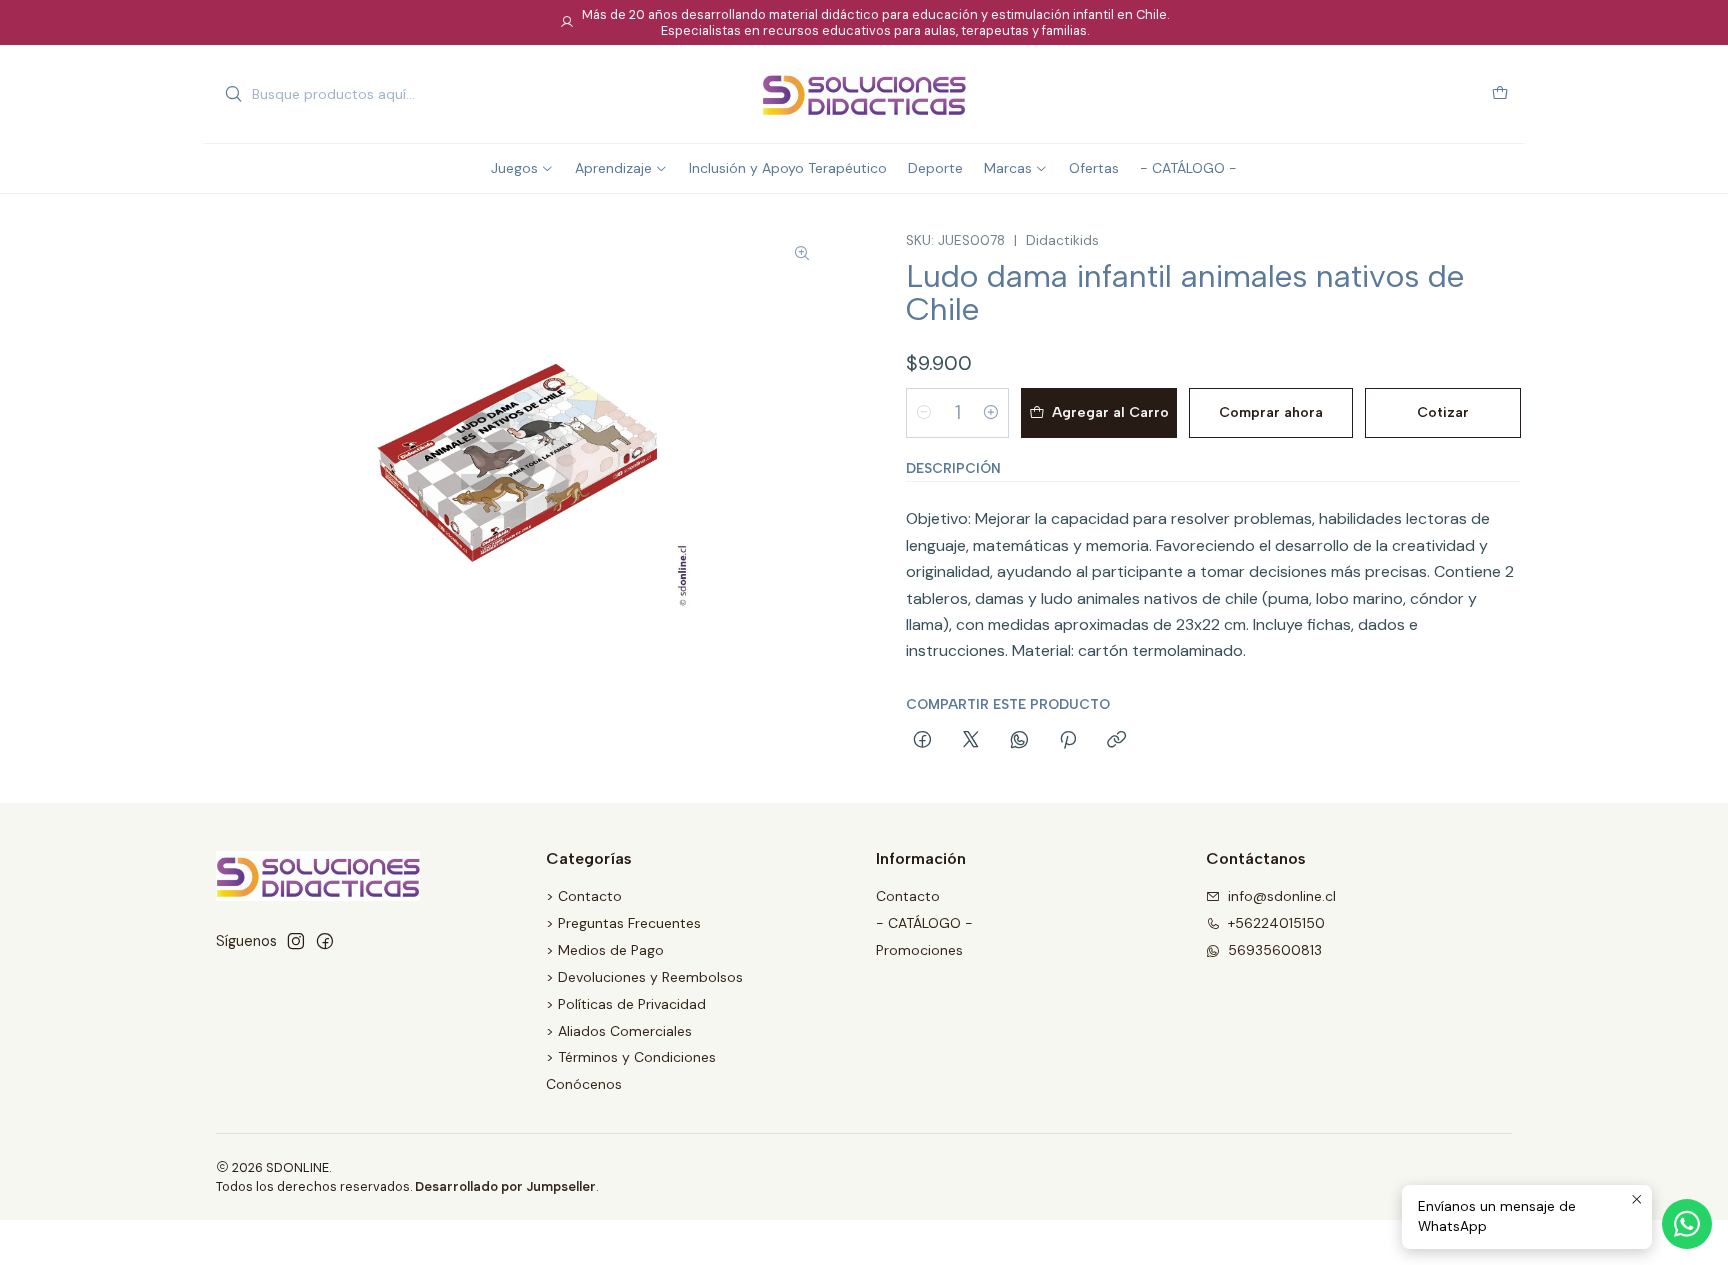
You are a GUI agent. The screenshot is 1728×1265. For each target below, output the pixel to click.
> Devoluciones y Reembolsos (644, 977)
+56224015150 (1276, 923)
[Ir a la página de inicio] (864, 94)
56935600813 (1275, 950)
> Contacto (584, 896)
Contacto (908, 896)
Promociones (919, 950)
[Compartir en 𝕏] (971, 741)
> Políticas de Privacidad (626, 1004)
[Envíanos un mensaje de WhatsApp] (1687, 1224)
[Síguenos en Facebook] (325, 941)
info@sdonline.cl (1282, 896)
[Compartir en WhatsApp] (1019, 741)
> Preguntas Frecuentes (623, 923)
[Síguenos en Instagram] (296, 941)
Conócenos (584, 1084)
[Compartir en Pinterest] (1068, 741)
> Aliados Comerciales (619, 1031)
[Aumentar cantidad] (991, 413)
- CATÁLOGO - (924, 923)
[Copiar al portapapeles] (1116, 741)
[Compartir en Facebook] (922, 741)
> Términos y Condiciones (631, 1057)
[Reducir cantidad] (924, 413)
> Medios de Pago (605, 950)
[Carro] (1500, 94)
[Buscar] (233, 94)
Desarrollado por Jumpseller (505, 1186)
